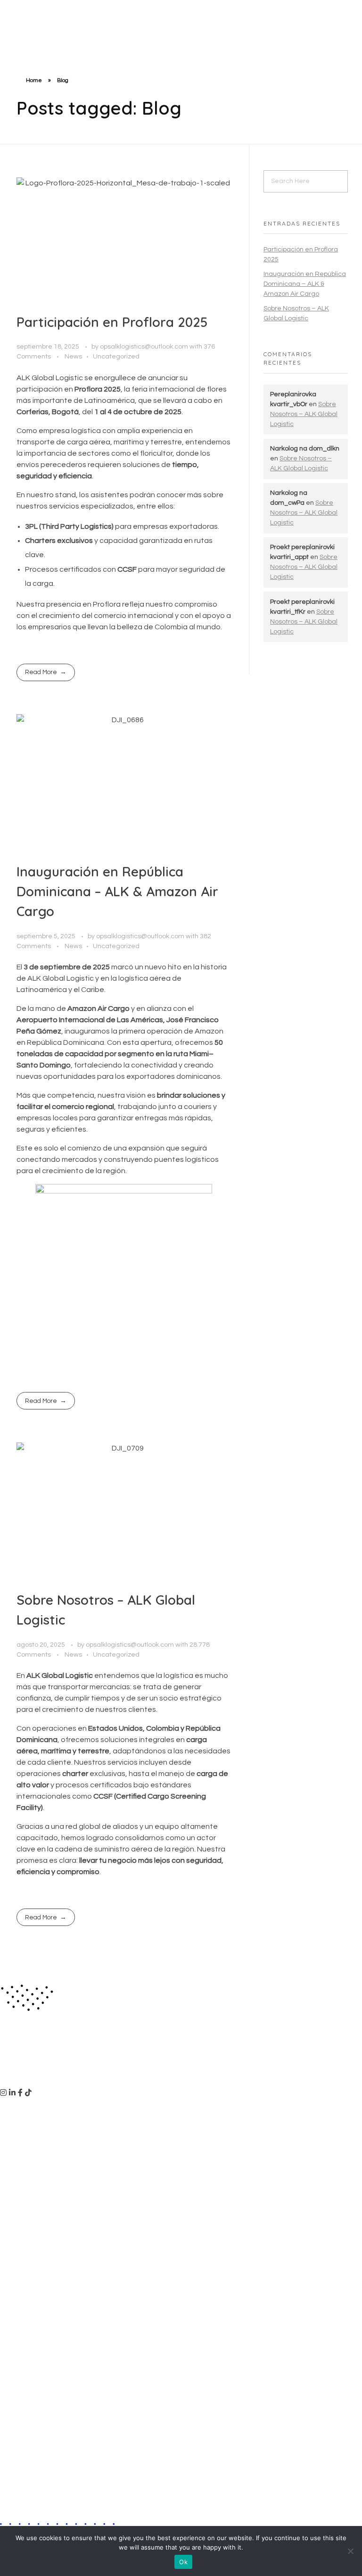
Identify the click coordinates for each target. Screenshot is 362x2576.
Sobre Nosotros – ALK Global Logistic (304, 414)
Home (34, 80)
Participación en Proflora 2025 (112, 322)
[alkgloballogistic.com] (47, 15)
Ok (183, 2562)
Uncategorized (116, 356)
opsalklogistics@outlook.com (145, 346)
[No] (350, 2551)
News (73, 356)
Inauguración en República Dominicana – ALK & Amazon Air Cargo (117, 891)
